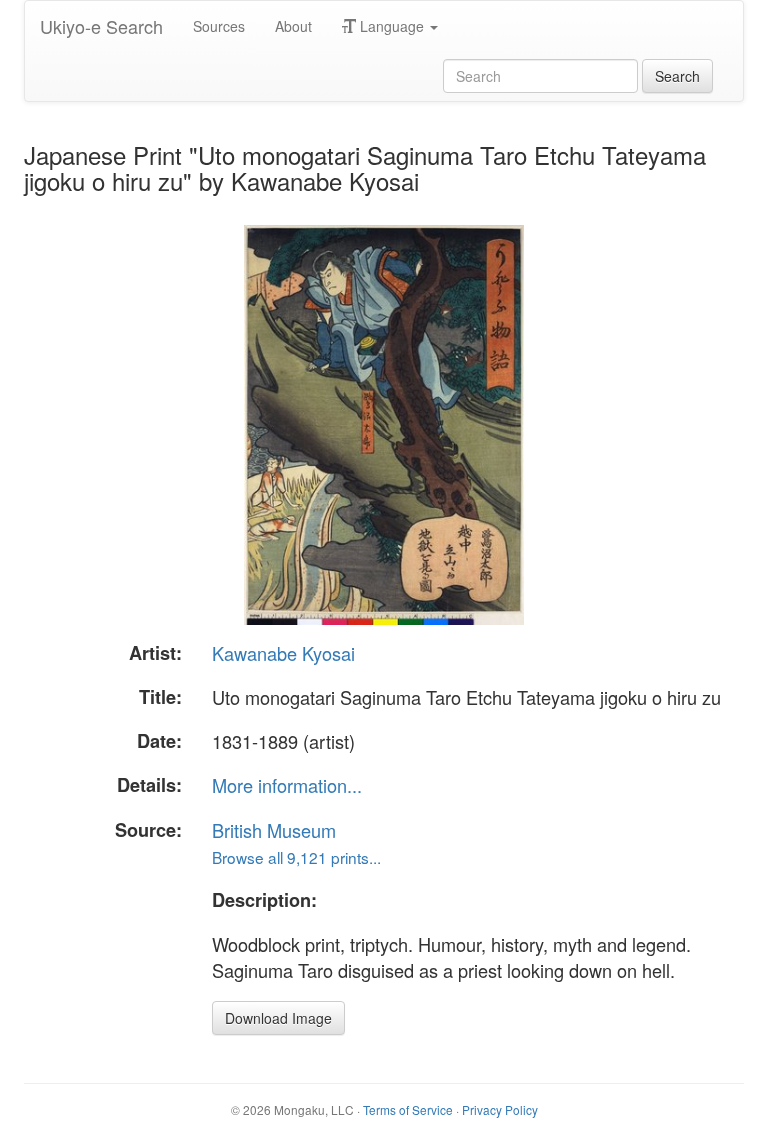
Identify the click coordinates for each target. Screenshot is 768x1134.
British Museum (274, 830)
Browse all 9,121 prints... (296, 857)
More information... (287, 785)
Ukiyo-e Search (101, 26)
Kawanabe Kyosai (283, 653)
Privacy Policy (500, 1109)
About (293, 26)
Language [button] (392, 26)
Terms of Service (408, 1109)
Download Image (278, 1018)
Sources (219, 26)
